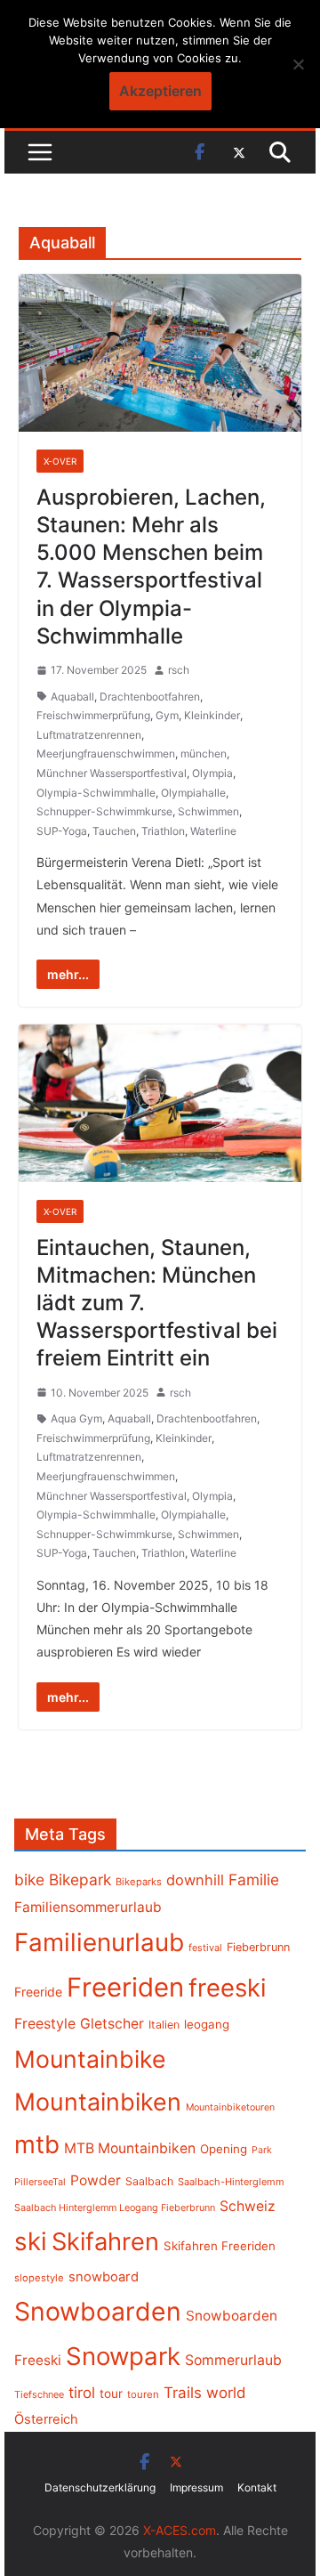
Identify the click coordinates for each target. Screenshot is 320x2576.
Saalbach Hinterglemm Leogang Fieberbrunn (115, 2207)
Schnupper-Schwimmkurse (104, 811)
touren (143, 2394)
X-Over (60, 461)
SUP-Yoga (62, 831)
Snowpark (123, 2356)
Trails (183, 2393)
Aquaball (72, 697)
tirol (82, 2393)
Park (262, 2150)
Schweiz (248, 2206)
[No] (298, 64)
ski (31, 2241)
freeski (228, 1988)
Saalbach (149, 2181)
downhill (195, 1880)
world (226, 2393)
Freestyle (45, 2023)
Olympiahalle (193, 793)
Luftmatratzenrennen (89, 735)
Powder (96, 2180)
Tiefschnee (39, 2394)
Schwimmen (208, 811)
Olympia (212, 773)
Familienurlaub (99, 1942)
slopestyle (39, 2278)
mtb (37, 2144)
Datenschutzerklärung (100, 2487)
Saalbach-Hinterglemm (231, 2182)
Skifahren (105, 2242)
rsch (179, 670)
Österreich (46, 2419)
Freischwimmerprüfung (93, 715)
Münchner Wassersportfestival (112, 773)
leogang (207, 2024)
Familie (254, 1879)
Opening (224, 2149)
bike (29, 1879)
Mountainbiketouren (230, 2107)
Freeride (38, 1992)
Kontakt (257, 2487)
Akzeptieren (160, 91)
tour (111, 2394)
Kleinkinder (212, 715)
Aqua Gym (76, 1418)
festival (205, 1948)
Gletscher (112, 2024)
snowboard (104, 2277)
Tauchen (114, 831)
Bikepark (80, 1879)
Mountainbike (90, 2059)
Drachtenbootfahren (150, 697)
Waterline (213, 831)
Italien (164, 2025)
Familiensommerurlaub (88, 1907)
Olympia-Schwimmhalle (96, 793)
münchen (204, 753)
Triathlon (163, 831)
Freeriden (125, 1987)
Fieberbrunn (258, 1947)
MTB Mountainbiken (130, 2148)
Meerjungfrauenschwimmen (106, 753)
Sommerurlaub (233, 2360)
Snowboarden (98, 2312)
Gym (167, 715)
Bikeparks (139, 1882)
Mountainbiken (98, 2102)
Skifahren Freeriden (220, 2246)
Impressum (196, 2487)
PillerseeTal (40, 2182)
